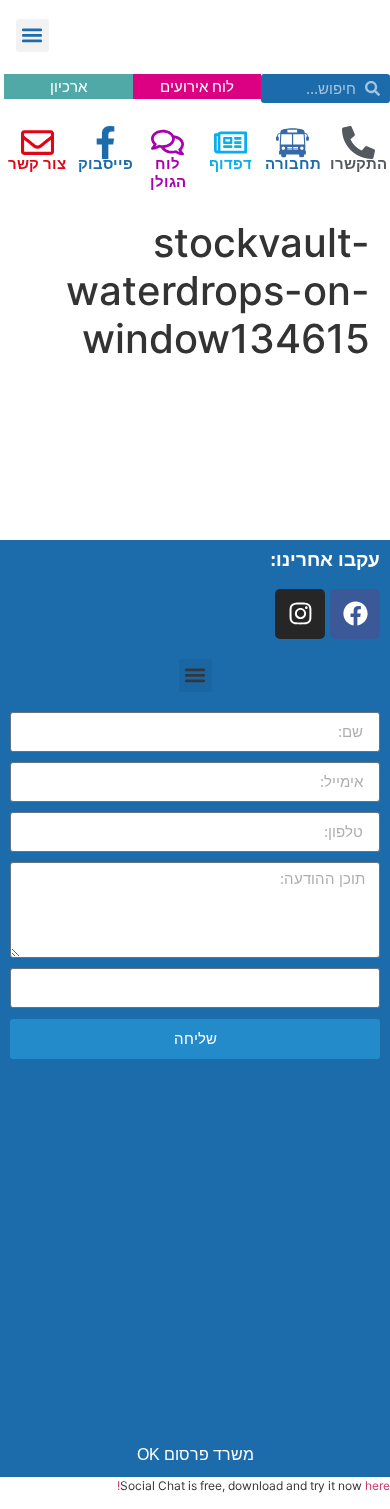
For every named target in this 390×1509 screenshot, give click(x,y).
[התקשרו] (358, 142)
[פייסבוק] (105, 142)
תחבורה (293, 163)
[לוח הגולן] (167, 142)
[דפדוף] (230, 142)
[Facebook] (355, 614)
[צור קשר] (37, 142)
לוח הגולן (168, 172)
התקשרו (358, 163)
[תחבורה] (292, 142)
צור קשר (37, 163)
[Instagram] (300, 614)
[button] (32, 35)
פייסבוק (105, 163)
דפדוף (230, 163)
